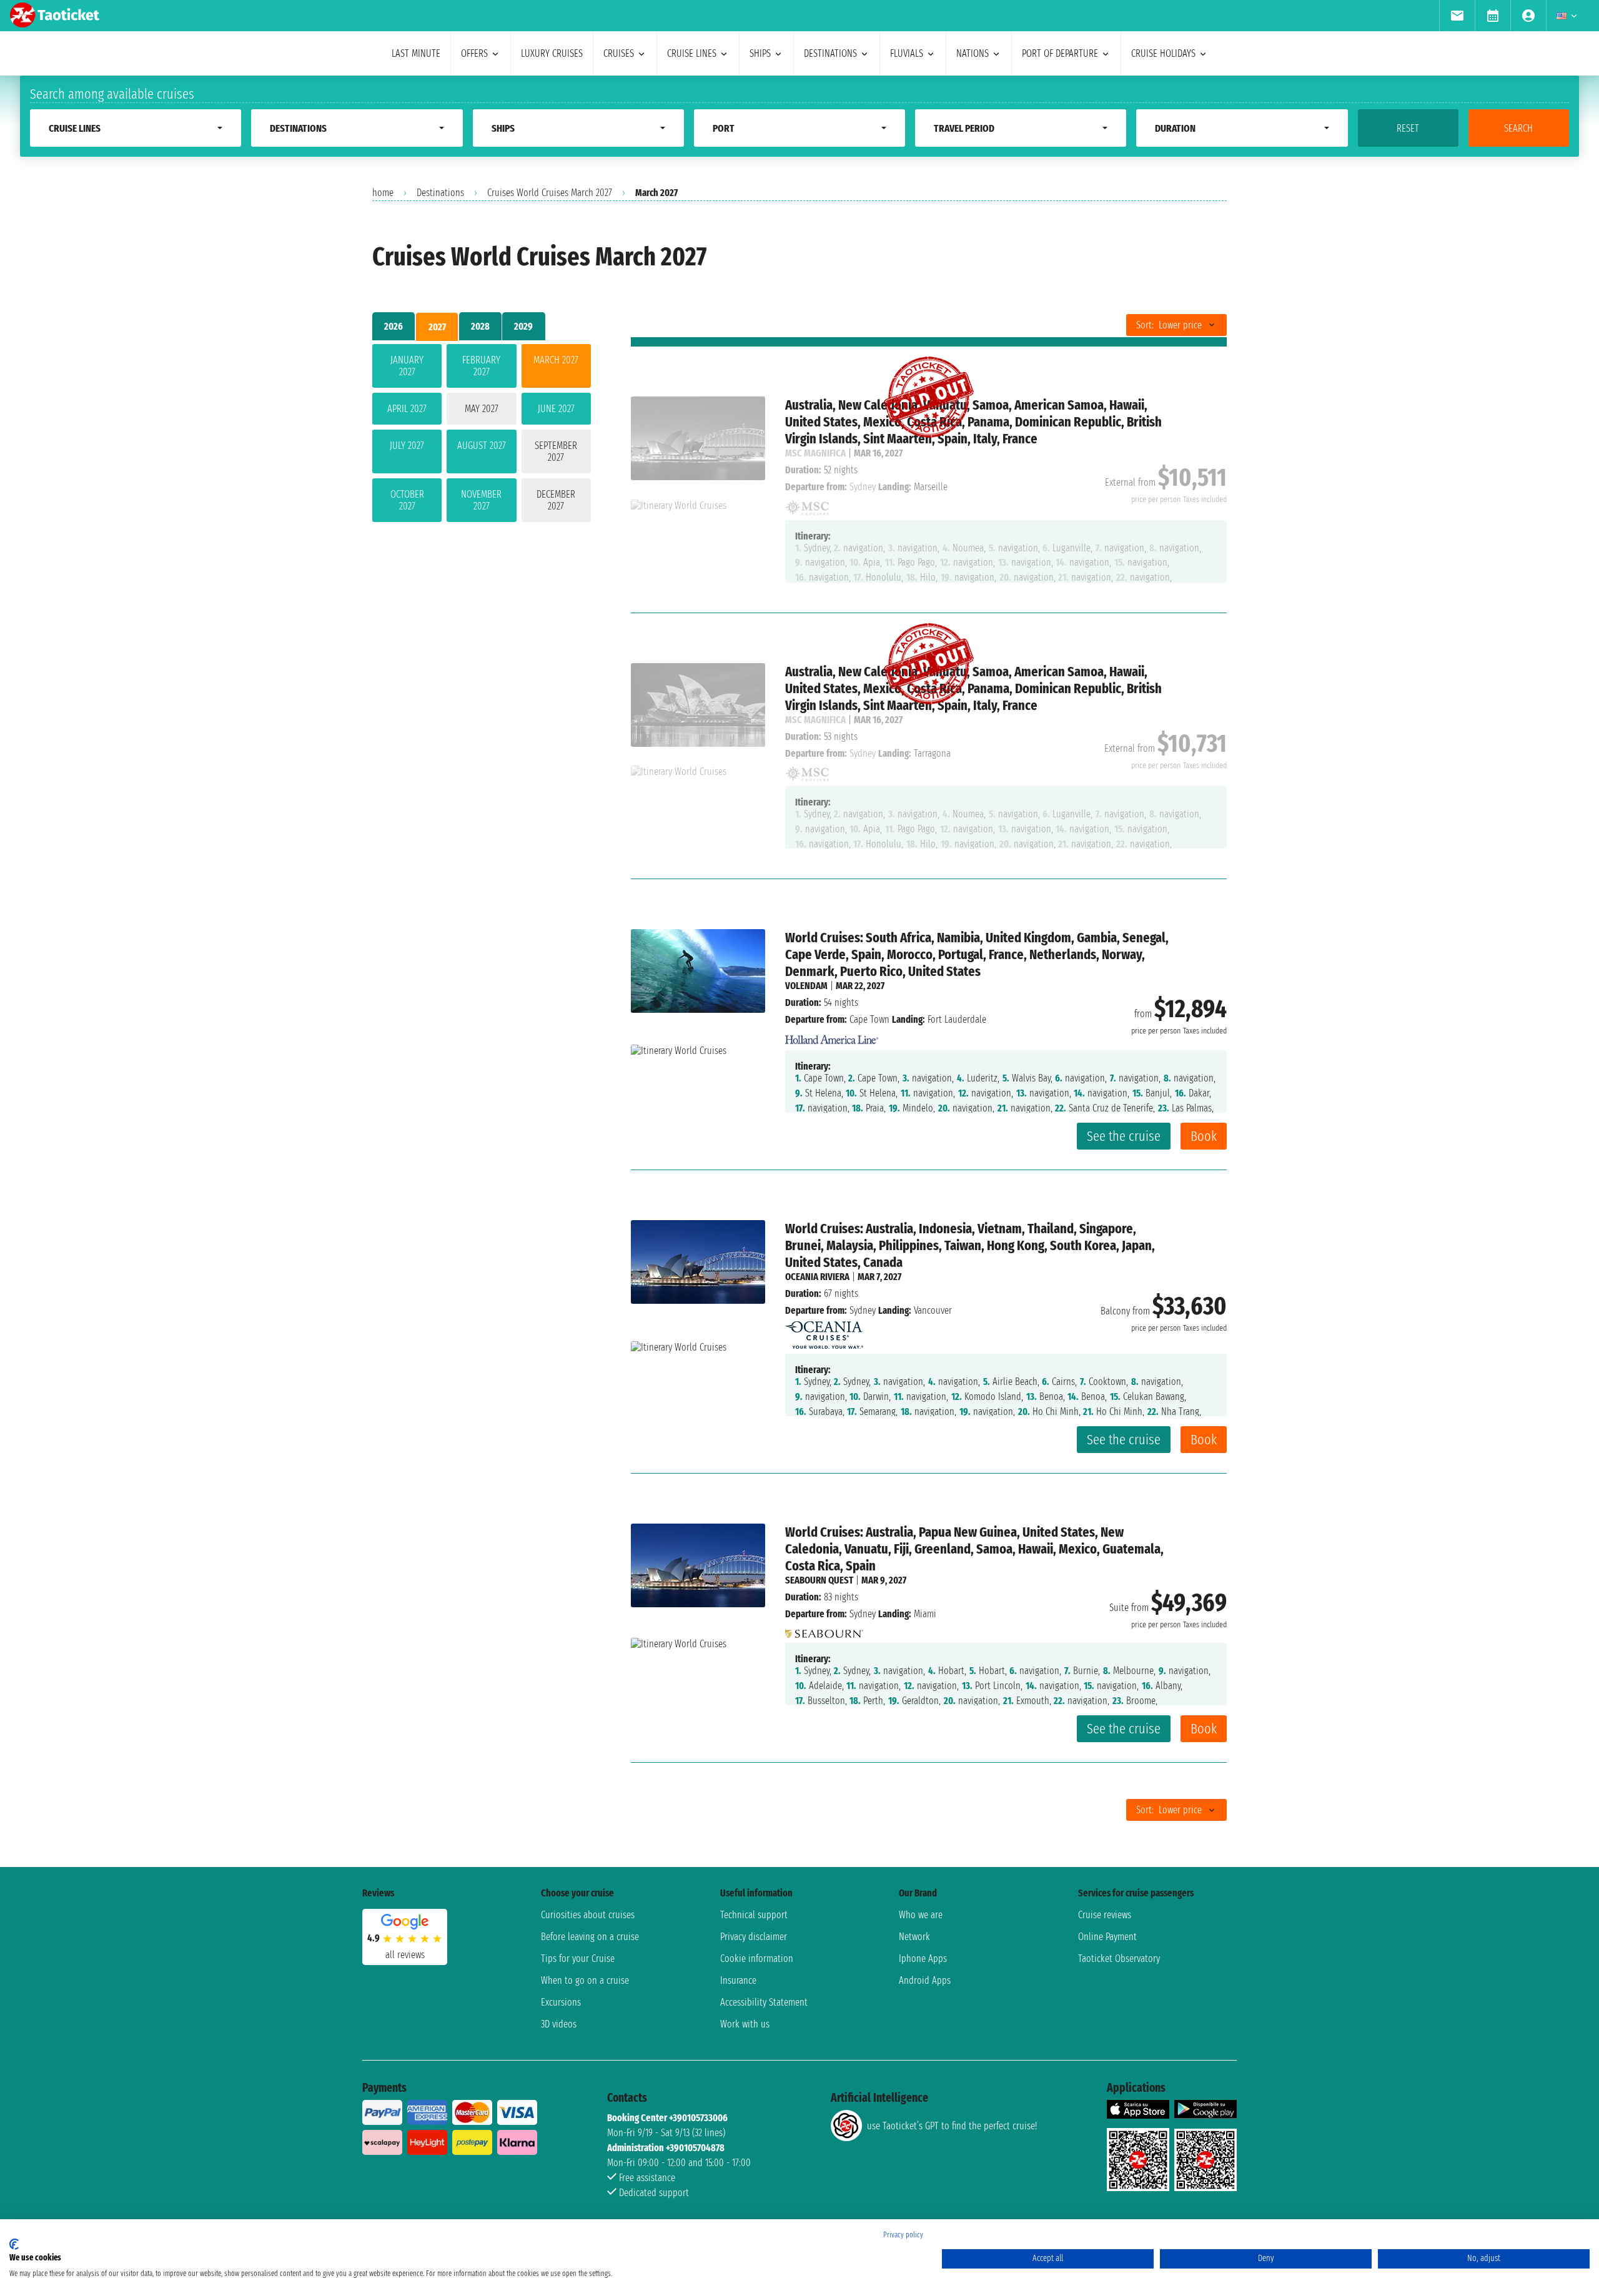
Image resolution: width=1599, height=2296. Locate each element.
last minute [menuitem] (416, 53)
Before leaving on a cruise (590, 1937)
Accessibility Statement (764, 2002)
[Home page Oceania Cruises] (824, 1332)
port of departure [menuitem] (1060, 53)
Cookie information (757, 1958)
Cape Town (869, 1019)
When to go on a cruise (585, 1980)
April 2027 (407, 409)
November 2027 (481, 500)
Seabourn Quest (819, 1580)
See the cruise (1124, 1136)
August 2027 (482, 446)
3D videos (559, 2024)
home (383, 193)
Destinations (440, 193)
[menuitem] (1457, 16)
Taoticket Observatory (1119, 1958)
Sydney (863, 1310)
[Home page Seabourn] (824, 1631)
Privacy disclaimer (754, 1937)
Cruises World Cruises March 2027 (550, 193)
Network (914, 1937)
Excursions (561, 2002)
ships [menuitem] (760, 53)
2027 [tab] (437, 327)
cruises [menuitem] (619, 53)
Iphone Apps (923, 1958)
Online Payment (1107, 1937)
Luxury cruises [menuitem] (552, 53)
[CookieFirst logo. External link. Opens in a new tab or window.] (14, 2244)
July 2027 (407, 446)
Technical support (754, 1915)
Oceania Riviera (817, 1277)
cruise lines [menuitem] (692, 53)
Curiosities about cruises (588, 1915)
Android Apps (925, 1980)
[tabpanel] (482, 436)
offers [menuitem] (474, 53)
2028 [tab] (480, 326)
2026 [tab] (394, 326)
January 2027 (407, 366)
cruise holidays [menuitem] (1163, 53)
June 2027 (556, 409)
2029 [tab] (523, 326)
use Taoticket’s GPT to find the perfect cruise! (952, 2126)
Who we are (921, 1915)
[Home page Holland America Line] (832, 1036)
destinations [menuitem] (830, 53)
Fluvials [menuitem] (907, 53)
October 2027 (407, 500)
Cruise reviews (1105, 1915)
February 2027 (481, 366)
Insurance (738, 1980)
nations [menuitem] (973, 53)
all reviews (405, 1955)
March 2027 (556, 360)
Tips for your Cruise (578, 1958)
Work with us (745, 2024)
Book (1204, 1136)
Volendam (806, 986)
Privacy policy (903, 2235)
